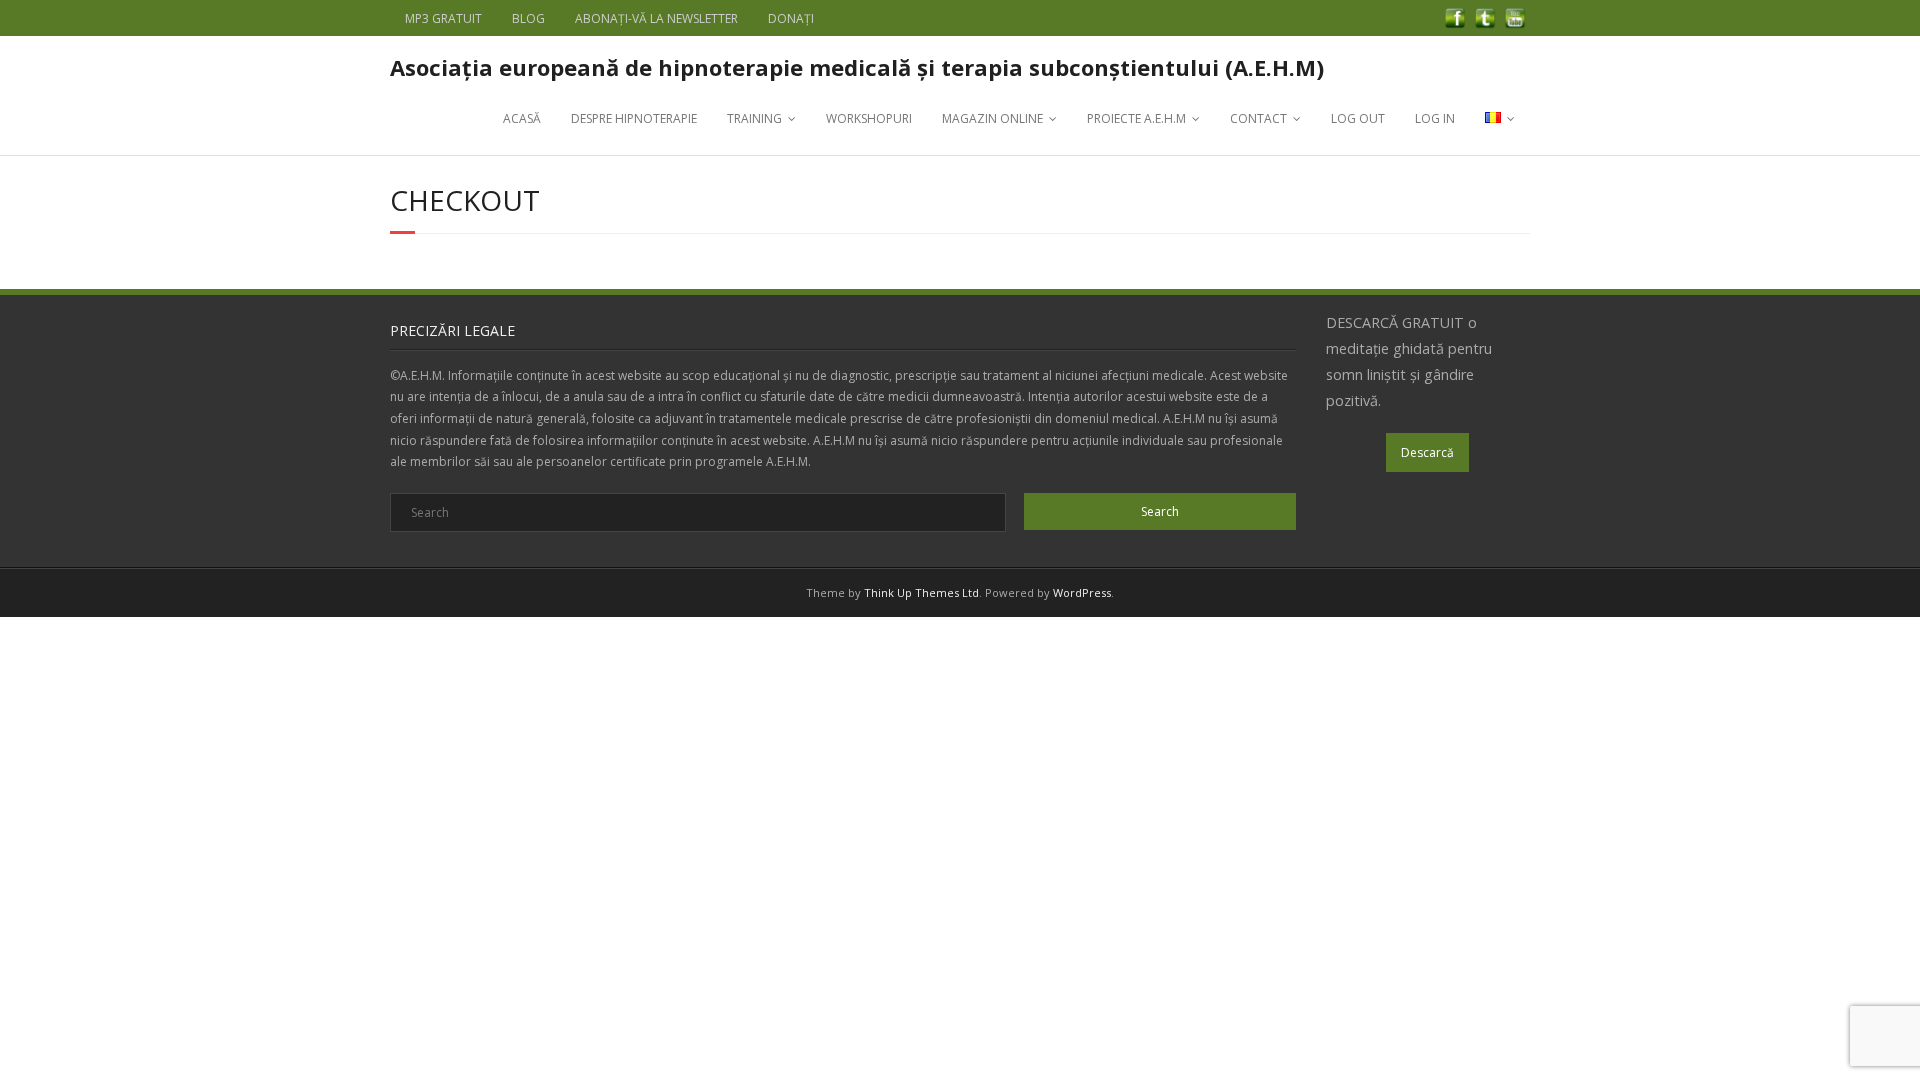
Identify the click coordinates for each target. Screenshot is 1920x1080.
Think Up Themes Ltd (921, 592)
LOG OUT (1358, 118)
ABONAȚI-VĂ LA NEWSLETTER (656, 18)
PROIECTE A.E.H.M (1136, 118)
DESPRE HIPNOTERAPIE (634, 118)
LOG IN (1435, 118)
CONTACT (1258, 118)
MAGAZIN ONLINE (992, 118)
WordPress (1082, 592)
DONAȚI (791, 18)
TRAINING (754, 118)
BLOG (528, 18)
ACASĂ (522, 118)
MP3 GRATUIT (443, 18)
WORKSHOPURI (869, 118)
